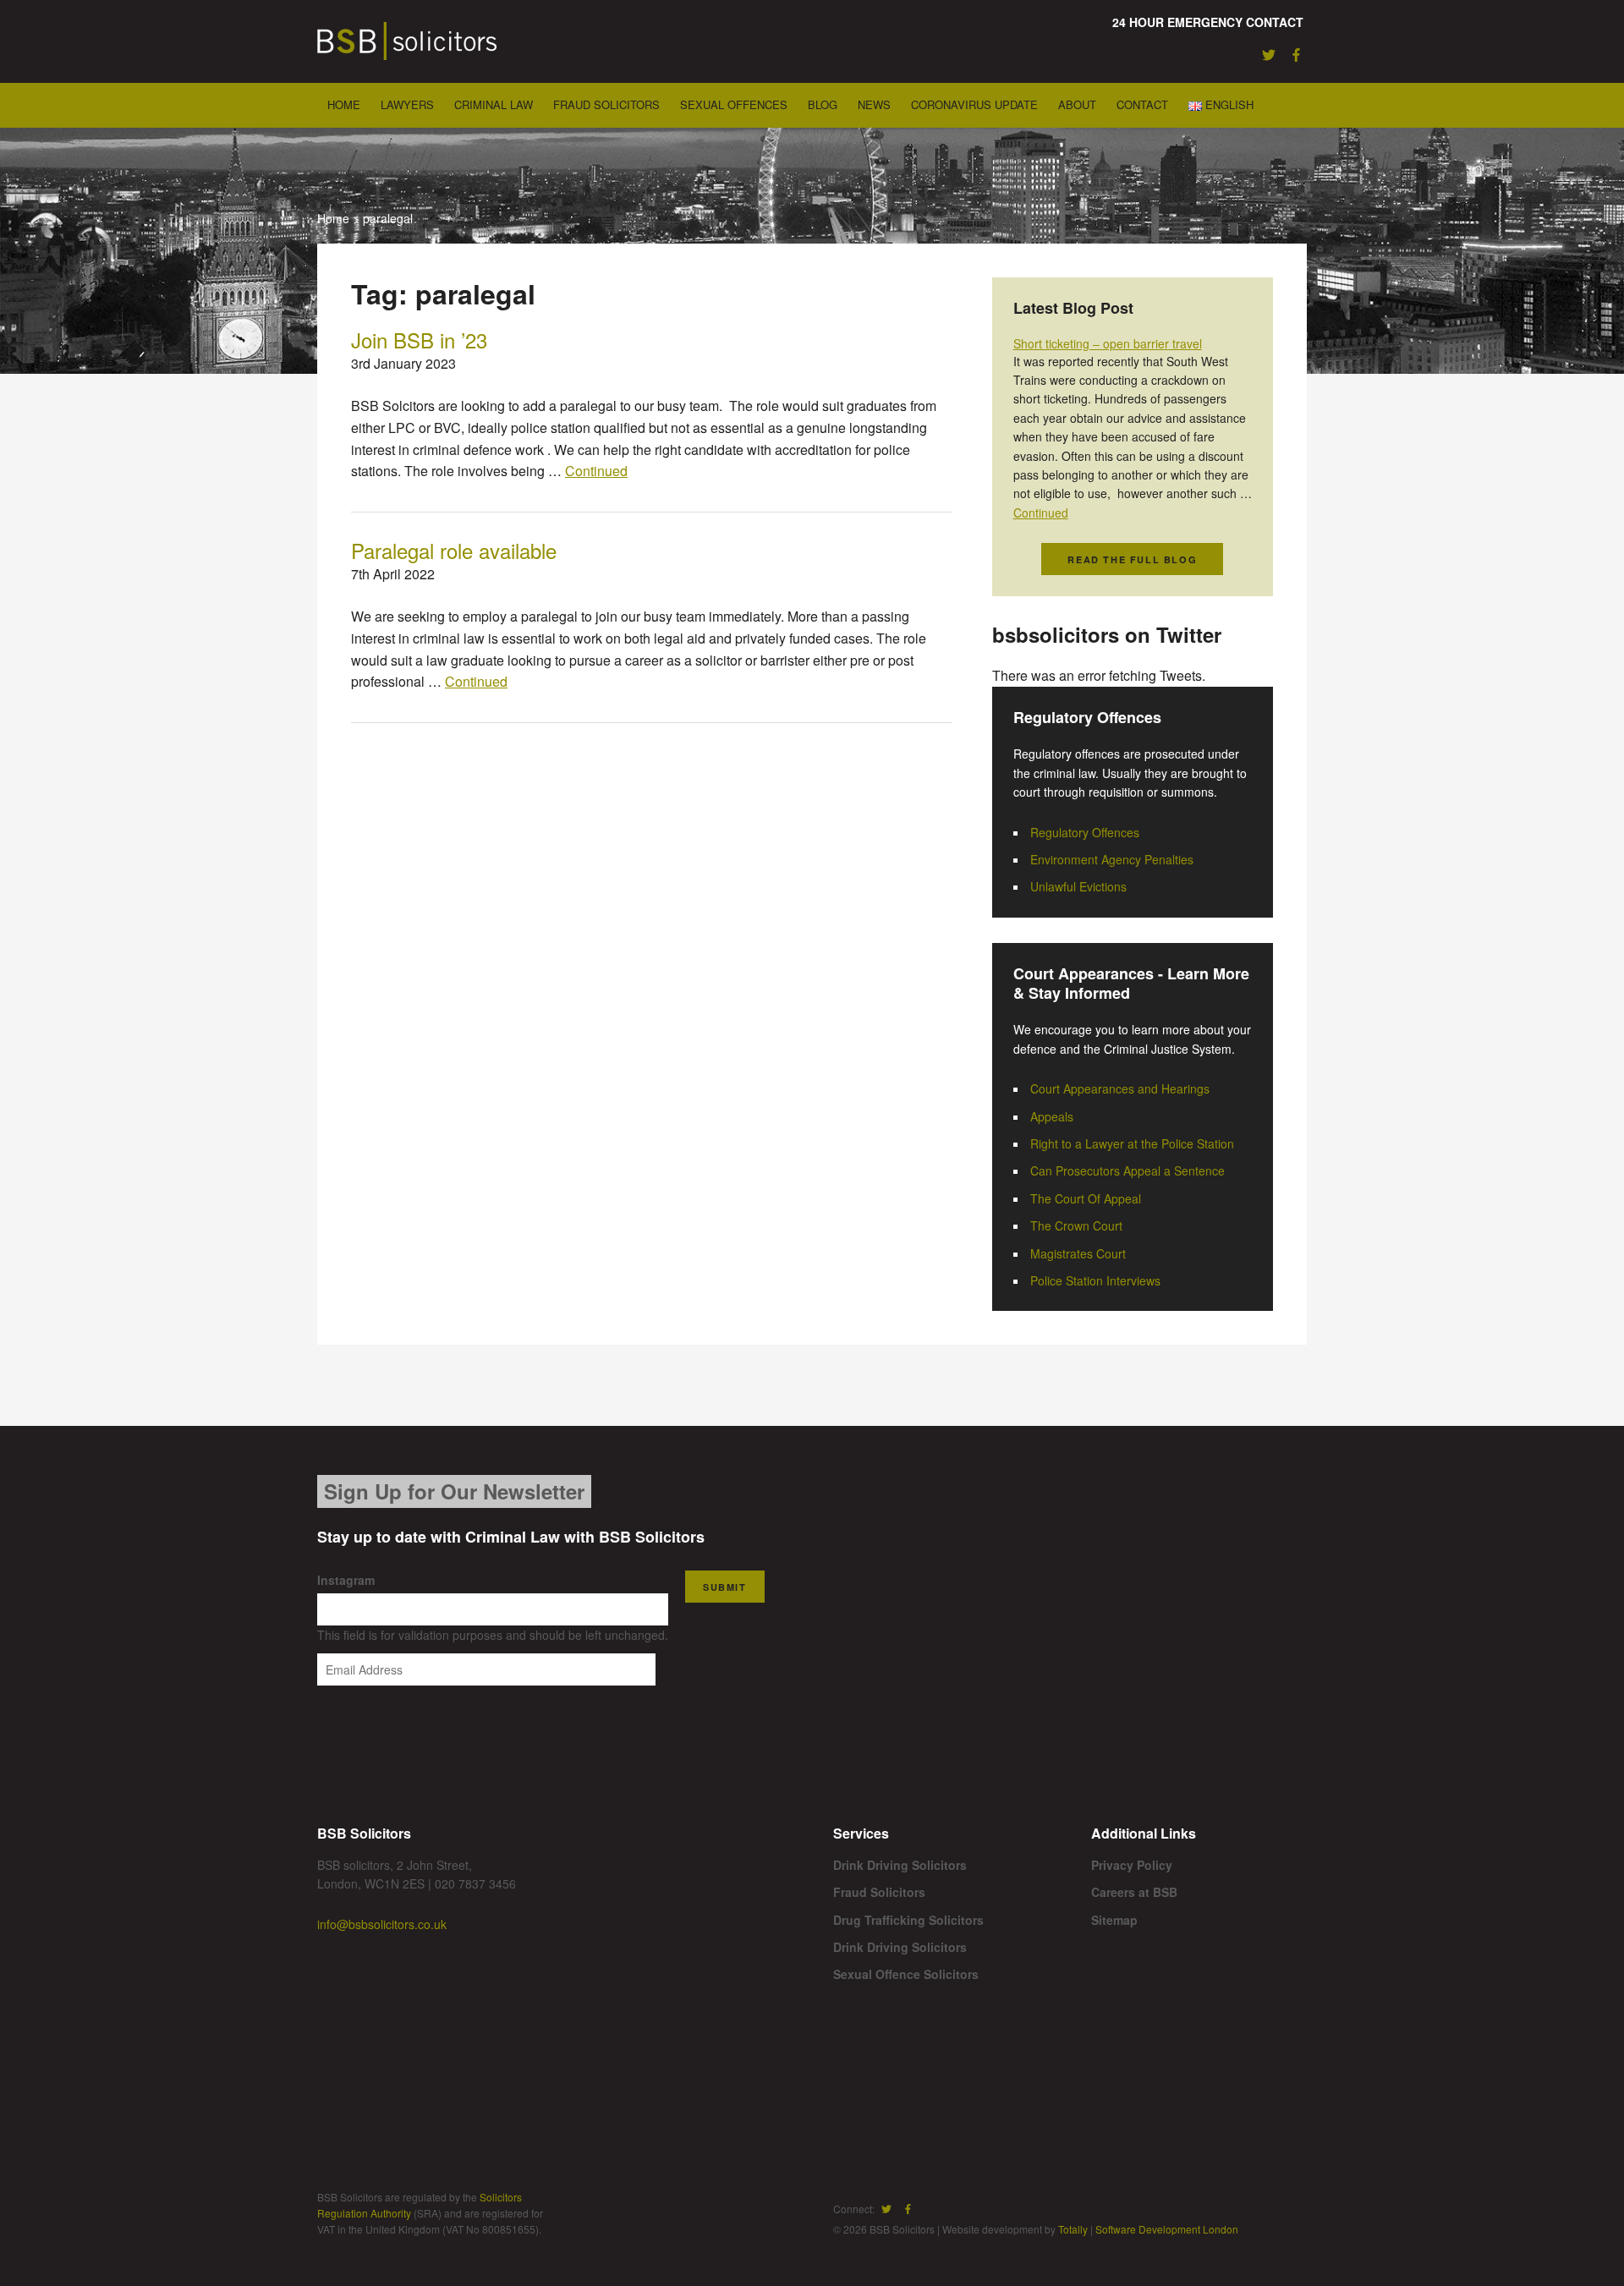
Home (344, 104)
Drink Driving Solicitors (900, 1865)
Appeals (1052, 1116)
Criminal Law (494, 104)
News (874, 104)
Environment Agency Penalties (1112, 859)
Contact (1142, 104)
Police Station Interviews (1095, 1280)
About (1077, 104)
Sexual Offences (734, 104)
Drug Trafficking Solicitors (908, 1920)
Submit (725, 1587)
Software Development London (1167, 2229)
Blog (823, 104)
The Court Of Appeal (1086, 1198)
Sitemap (1114, 1920)
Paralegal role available (454, 550)
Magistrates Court (1078, 1253)
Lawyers (407, 104)
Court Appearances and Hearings (1120, 1088)
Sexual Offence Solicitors (906, 1974)
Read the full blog (1132, 559)
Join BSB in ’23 (419, 340)
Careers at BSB (1134, 1892)
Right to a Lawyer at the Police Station (1132, 1143)
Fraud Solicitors (606, 104)
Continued (596, 471)
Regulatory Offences (1085, 832)
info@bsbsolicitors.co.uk (382, 1924)
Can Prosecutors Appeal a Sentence (1127, 1170)
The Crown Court (1076, 1225)
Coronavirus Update (974, 104)
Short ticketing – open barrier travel (1108, 343)
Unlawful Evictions (1078, 886)
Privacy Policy (1132, 1865)
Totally (1073, 2229)
